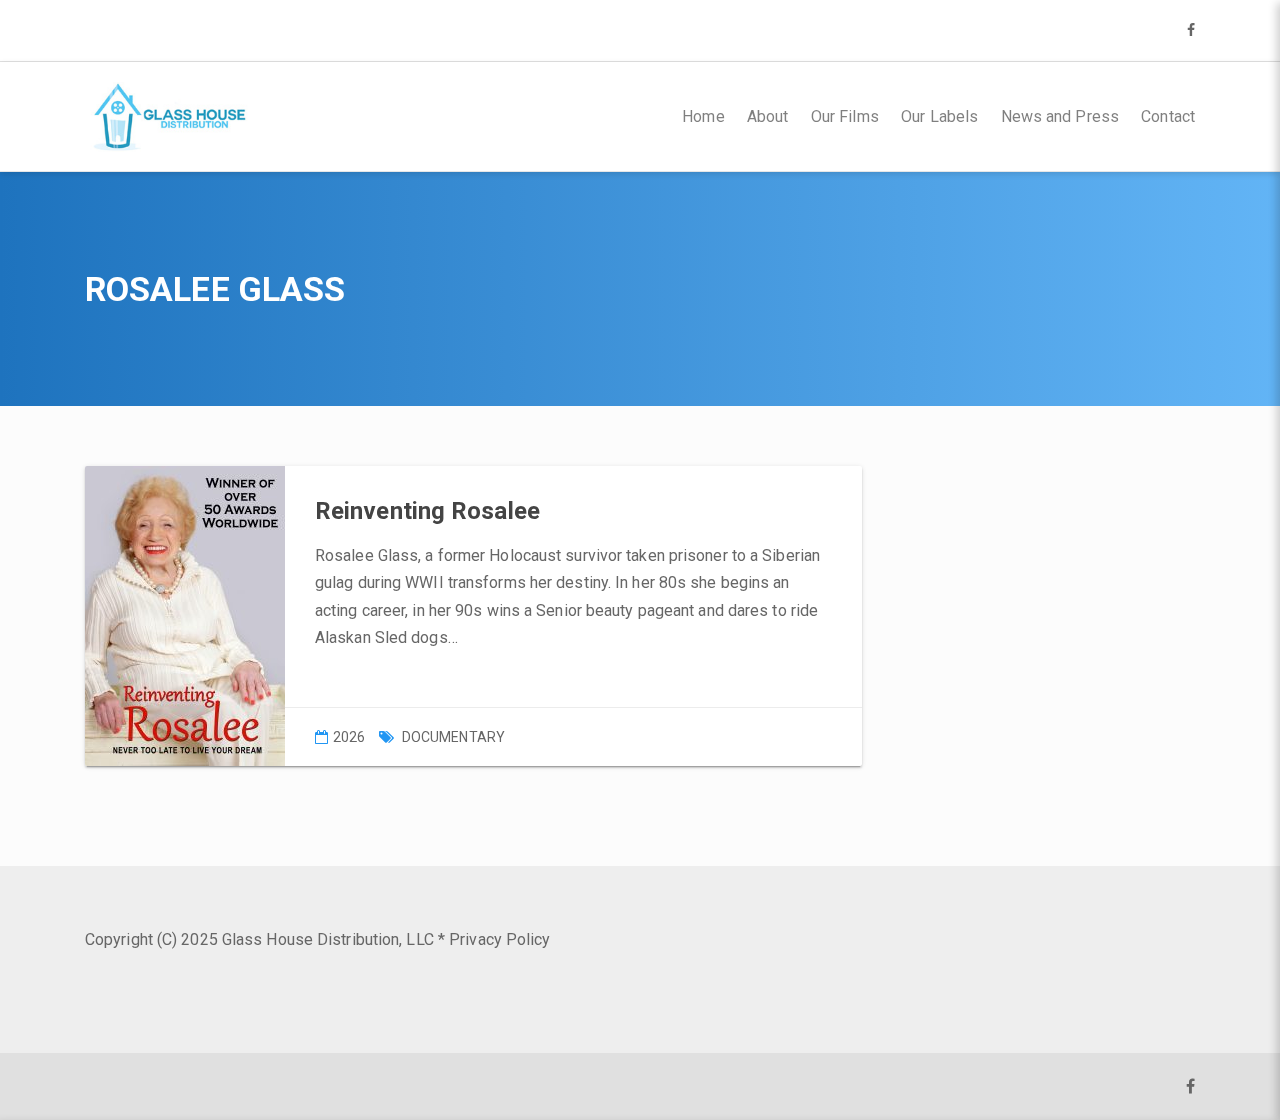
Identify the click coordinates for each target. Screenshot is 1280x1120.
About (768, 116)
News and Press (1060, 116)
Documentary (453, 737)
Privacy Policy (499, 939)
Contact (1168, 116)
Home (703, 116)
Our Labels (939, 116)
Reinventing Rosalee (427, 511)
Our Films (845, 116)
